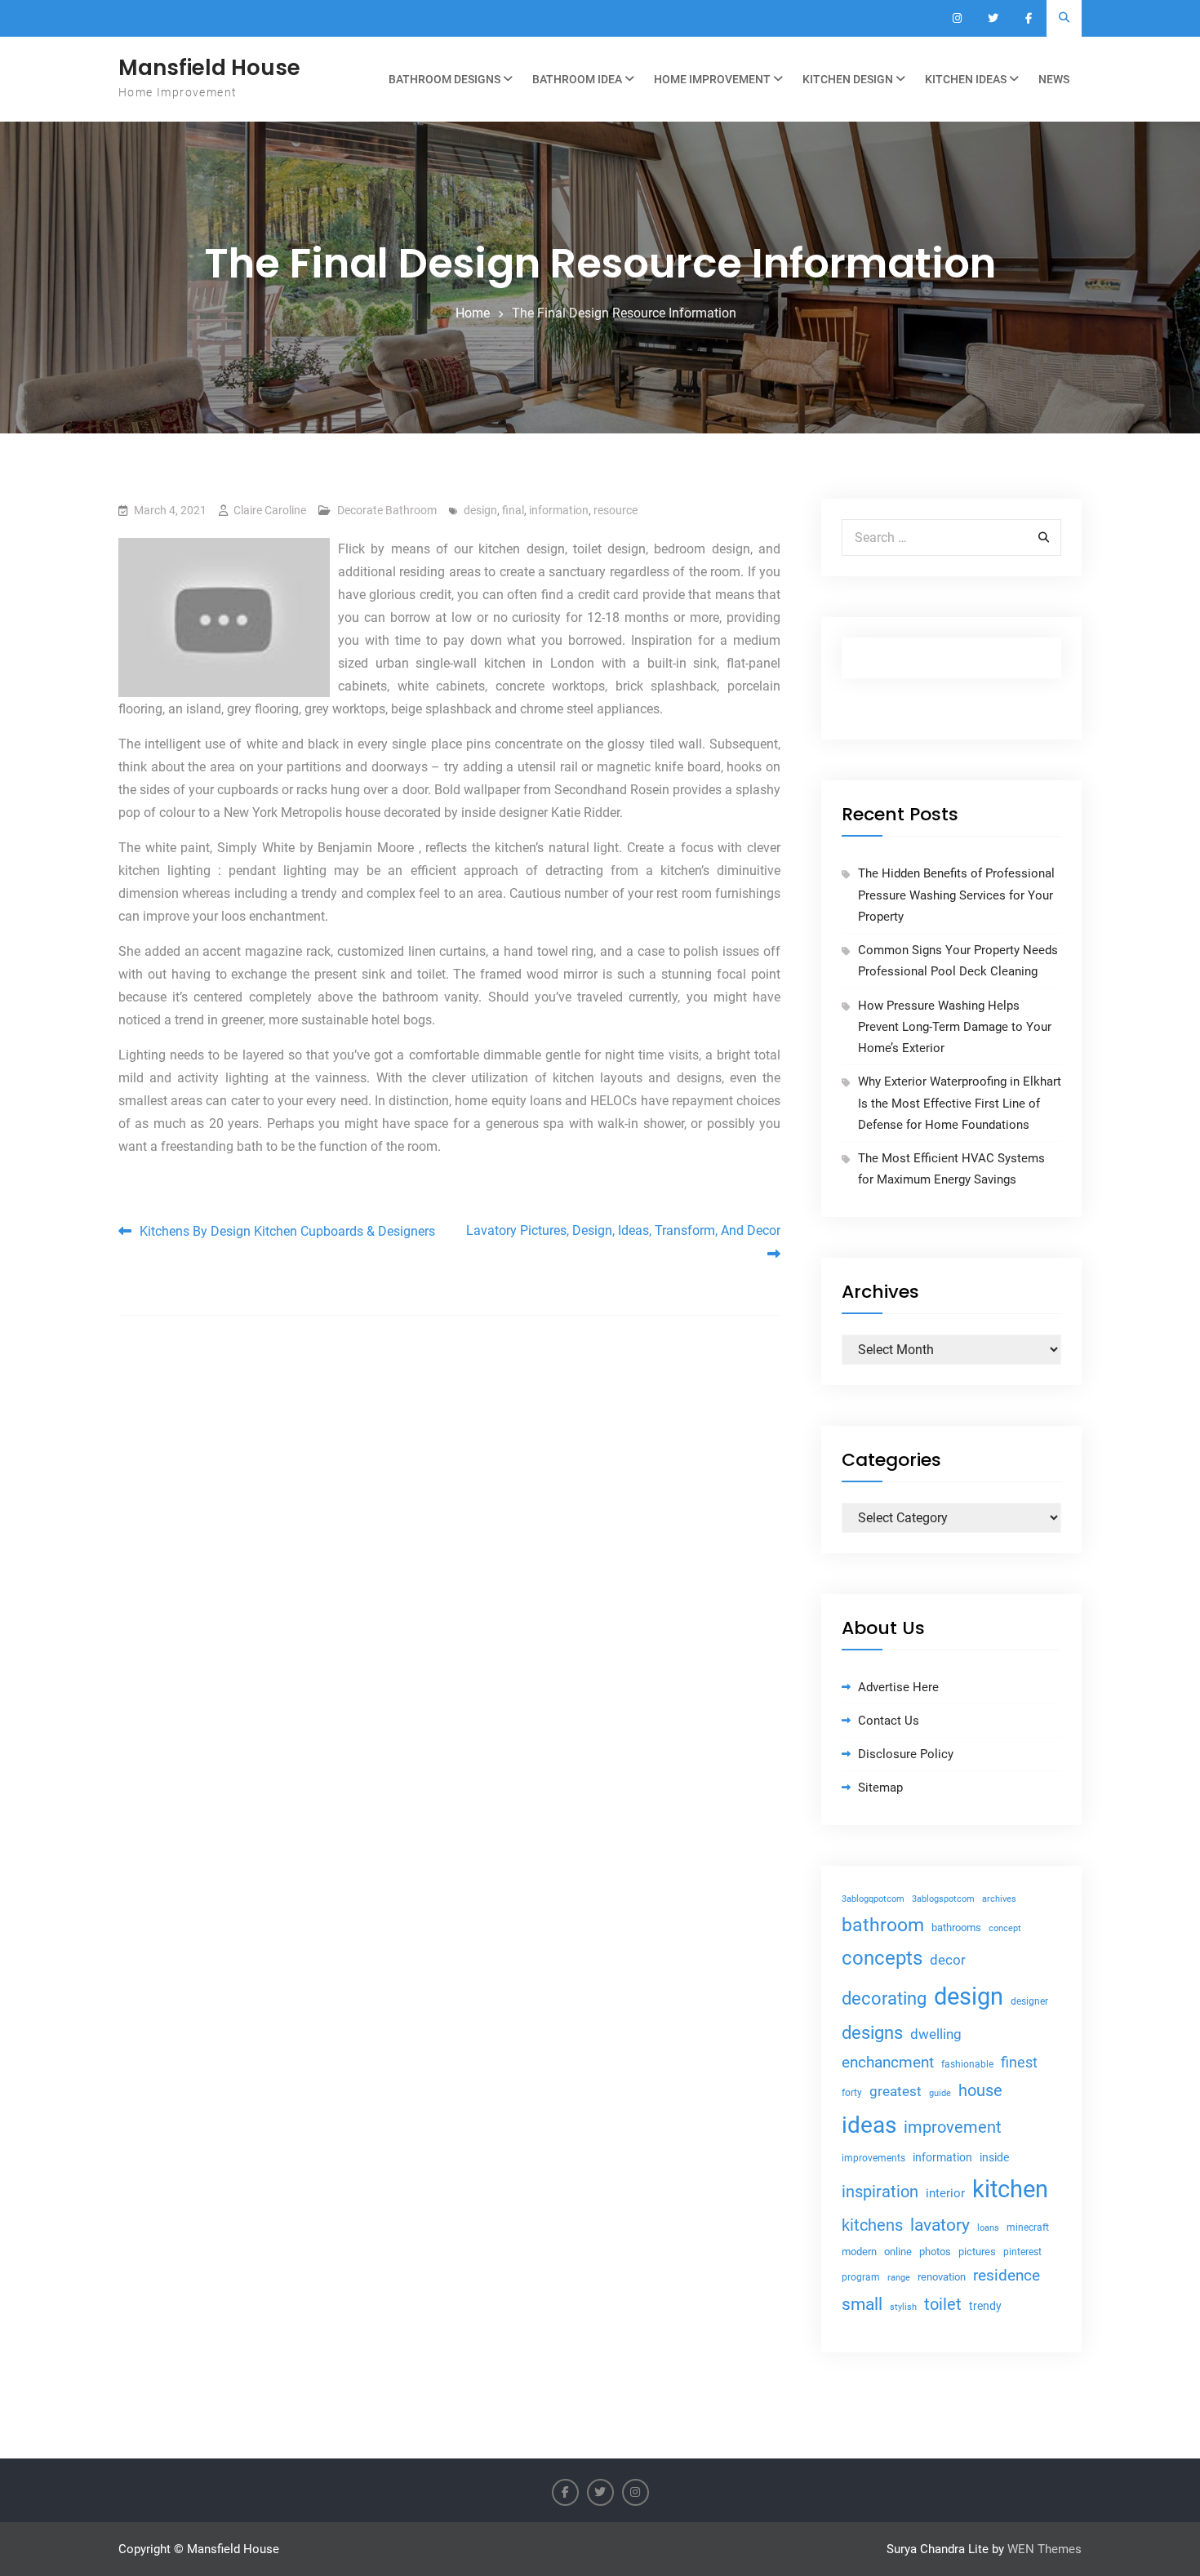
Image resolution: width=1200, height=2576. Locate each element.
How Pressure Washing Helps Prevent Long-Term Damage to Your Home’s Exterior (955, 1027)
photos (935, 2252)
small (862, 2304)
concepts (882, 1958)
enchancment (888, 2062)
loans (988, 2228)
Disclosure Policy (906, 1754)
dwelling (936, 2034)
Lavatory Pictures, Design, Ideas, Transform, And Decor (623, 1230)
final (513, 510)
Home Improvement (712, 79)
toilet (943, 2304)
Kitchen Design (848, 79)
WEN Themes (1044, 2549)
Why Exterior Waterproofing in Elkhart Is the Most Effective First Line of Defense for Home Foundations (960, 1103)
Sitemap (880, 1788)
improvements (873, 2158)
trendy (985, 2306)
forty (852, 2093)
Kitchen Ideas (966, 79)
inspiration (880, 2192)
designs (872, 2033)
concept (1005, 1928)
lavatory (940, 2225)
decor (948, 1960)
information (559, 510)
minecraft (1028, 2227)
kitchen (1010, 2189)
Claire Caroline (270, 510)
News (1054, 79)
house (980, 2090)
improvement (953, 2127)
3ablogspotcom (943, 1899)
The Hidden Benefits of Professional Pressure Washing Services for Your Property (956, 895)
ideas (869, 2125)
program (861, 2277)
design (480, 510)
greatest (896, 2091)
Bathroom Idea (577, 79)
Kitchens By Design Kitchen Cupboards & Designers (287, 1231)
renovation (942, 2277)
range (899, 2278)
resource (616, 510)
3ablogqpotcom (873, 1899)
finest (1019, 2063)
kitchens (872, 2225)
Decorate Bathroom (387, 510)
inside (994, 2157)
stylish (903, 2307)
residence (1007, 2276)
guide (940, 2093)
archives (999, 1899)
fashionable (967, 2064)
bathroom (883, 1925)
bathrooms (956, 1928)
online (898, 2252)
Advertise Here (898, 1687)
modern (859, 2252)
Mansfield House (209, 68)
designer (1029, 2001)
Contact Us (889, 1721)
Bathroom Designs (444, 79)
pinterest (1022, 2252)
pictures (977, 2252)
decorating (884, 1998)
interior (945, 2194)
